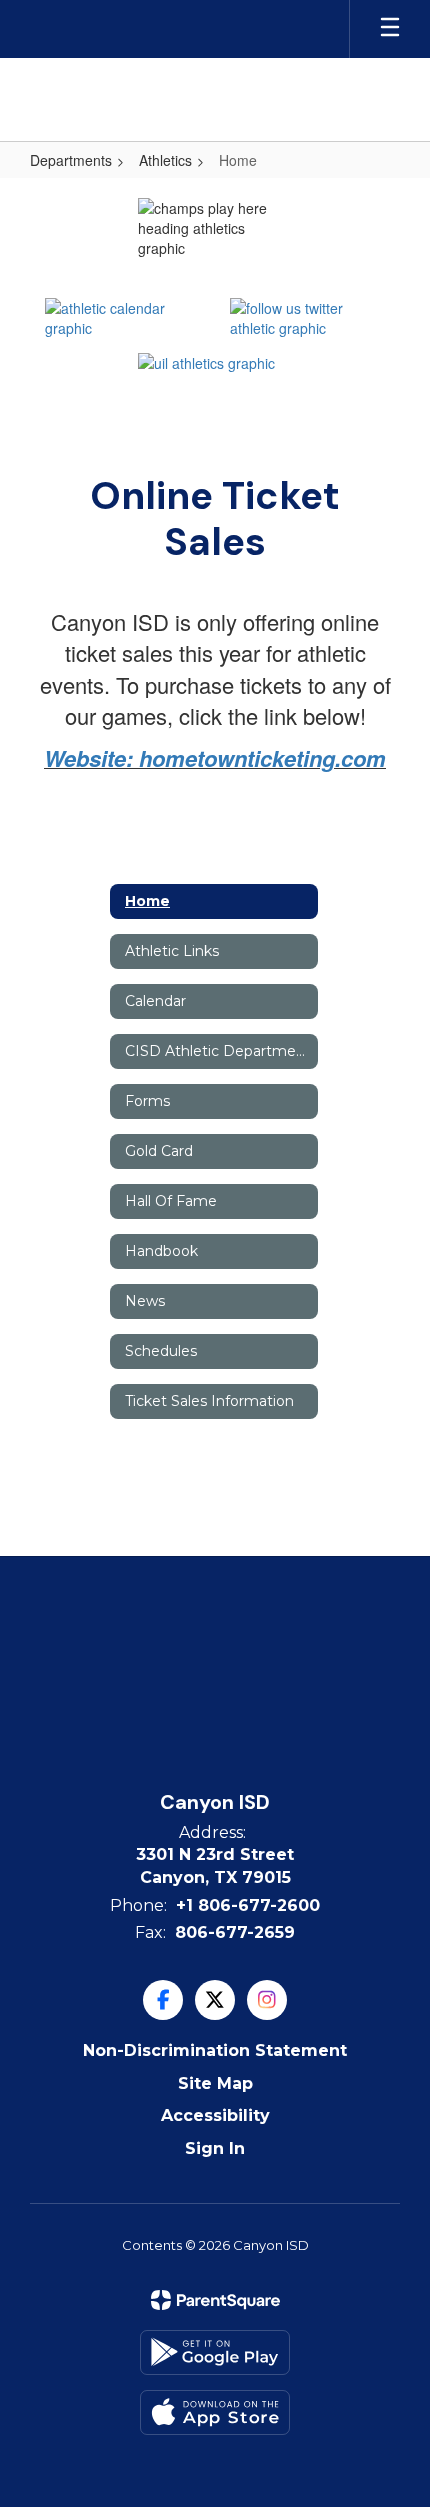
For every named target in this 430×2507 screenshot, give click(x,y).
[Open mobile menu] (390, 29)
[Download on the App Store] (215, 2412)
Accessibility (215, 2115)
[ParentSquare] (215, 2300)
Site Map (215, 2083)
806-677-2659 (235, 1932)
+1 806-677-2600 (248, 1905)
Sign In (215, 2148)
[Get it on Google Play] (215, 2352)
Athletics (165, 160)
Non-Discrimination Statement (215, 2050)
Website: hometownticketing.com (215, 758)
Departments (71, 160)
